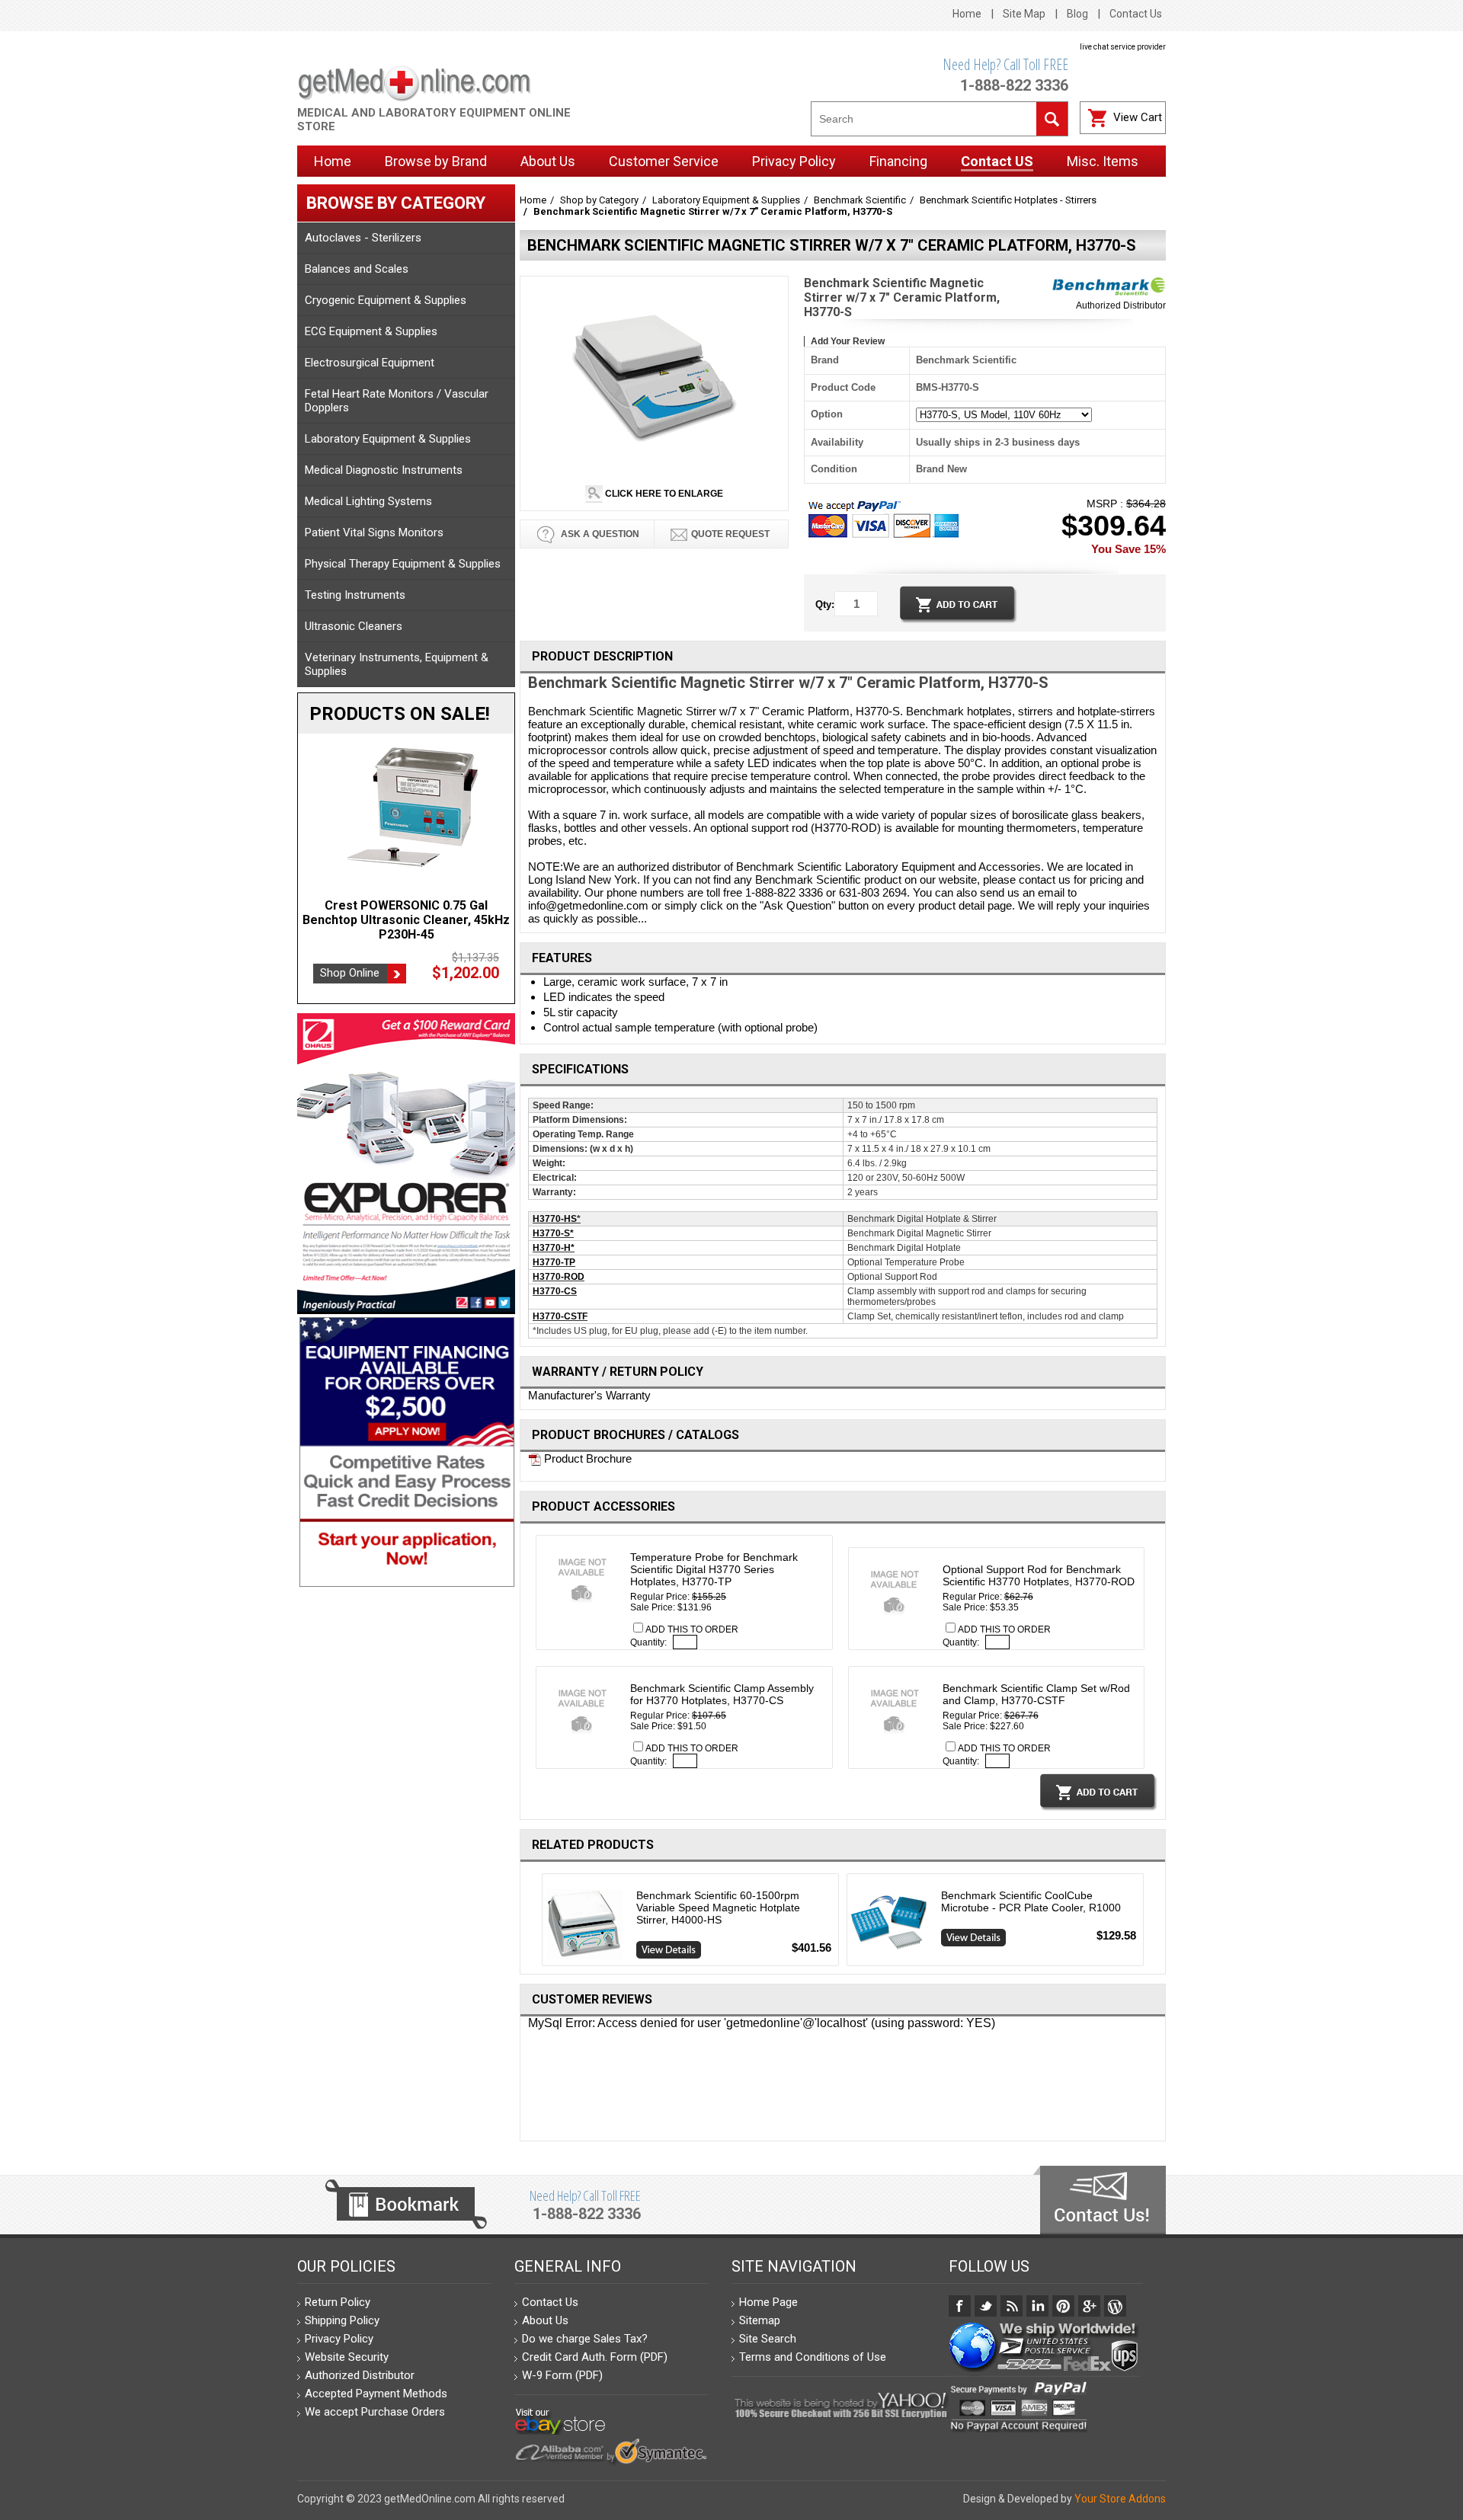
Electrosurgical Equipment (370, 363)
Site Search (768, 2339)
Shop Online (350, 958)
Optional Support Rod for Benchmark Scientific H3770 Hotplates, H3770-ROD (1039, 1575)
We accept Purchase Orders (375, 2412)
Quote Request (730, 534)
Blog (1077, 14)
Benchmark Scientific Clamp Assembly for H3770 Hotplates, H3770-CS (722, 1694)
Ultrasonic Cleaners (354, 626)
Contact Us (1136, 14)
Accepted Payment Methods (376, 2394)
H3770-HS (555, 1219)
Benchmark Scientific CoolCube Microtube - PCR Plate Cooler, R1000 (1031, 1901)
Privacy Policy (339, 2339)
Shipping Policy (342, 2320)
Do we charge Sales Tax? (585, 2339)
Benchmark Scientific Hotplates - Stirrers (1008, 200)
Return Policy (338, 2302)
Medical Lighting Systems (368, 501)
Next (1150, 1923)
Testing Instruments (355, 595)
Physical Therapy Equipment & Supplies (403, 564)
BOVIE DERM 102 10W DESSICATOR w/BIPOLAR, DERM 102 (406, 913)
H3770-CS (555, 1291)
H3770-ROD (559, 1277)
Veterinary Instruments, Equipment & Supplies (397, 664)
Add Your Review (848, 341)
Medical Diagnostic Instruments (384, 470)
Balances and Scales (357, 269)
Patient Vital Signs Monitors (374, 532)
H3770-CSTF (560, 1316)
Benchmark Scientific (860, 200)
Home (967, 14)
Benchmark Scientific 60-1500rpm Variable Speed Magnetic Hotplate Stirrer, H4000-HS (718, 1908)
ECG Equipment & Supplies (371, 331)
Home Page (768, 2302)
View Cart (1138, 117)
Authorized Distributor (1121, 305)
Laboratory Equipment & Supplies (388, 439)
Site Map (1024, 14)
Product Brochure (586, 1458)
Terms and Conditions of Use (813, 2357)
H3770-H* (554, 1248)
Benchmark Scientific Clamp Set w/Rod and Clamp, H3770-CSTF (1036, 1694)
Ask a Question (599, 534)
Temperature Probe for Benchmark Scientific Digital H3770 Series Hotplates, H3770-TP (714, 1569)
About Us (545, 2320)
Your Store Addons (1120, 2499)
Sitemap (760, 2320)
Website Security (347, 2357)
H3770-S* (553, 1233)
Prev (536, 1923)
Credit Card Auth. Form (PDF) (595, 2357)
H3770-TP (554, 1262)
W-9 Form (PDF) (562, 2375)
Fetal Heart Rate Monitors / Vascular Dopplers (397, 401)
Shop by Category (599, 200)
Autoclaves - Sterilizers (363, 238)
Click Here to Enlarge (663, 494)
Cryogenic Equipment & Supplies (386, 300)
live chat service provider (1123, 47)
